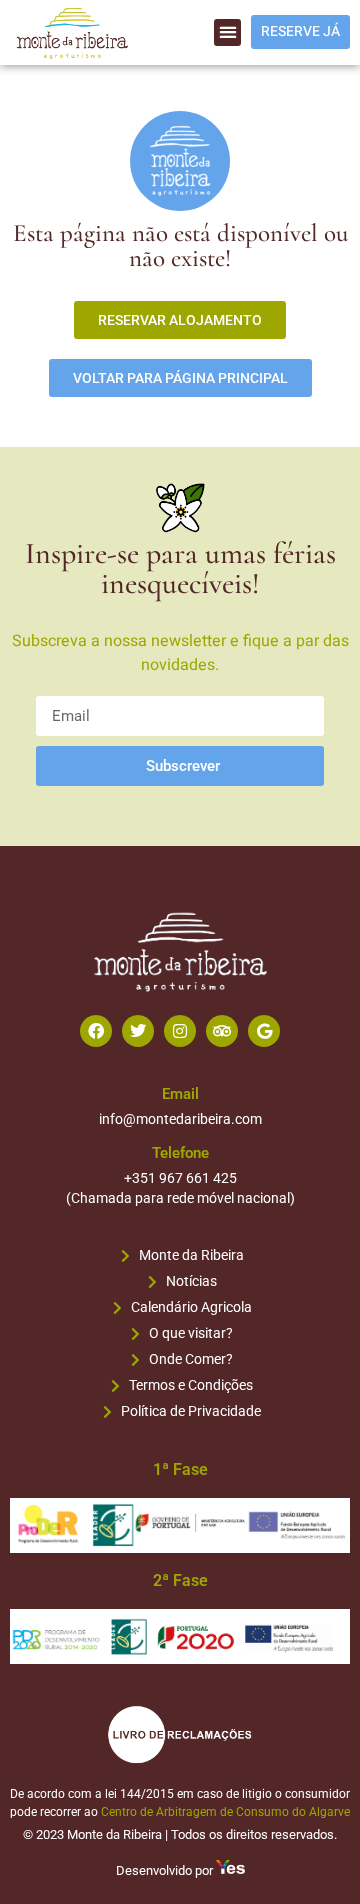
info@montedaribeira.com (180, 1119)
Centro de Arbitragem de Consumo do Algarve (225, 1812)
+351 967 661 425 (180, 1178)
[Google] (264, 1031)
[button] (227, 32)
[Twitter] (138, 1031)
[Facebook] (96, 1031)
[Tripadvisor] (222, 1031)
